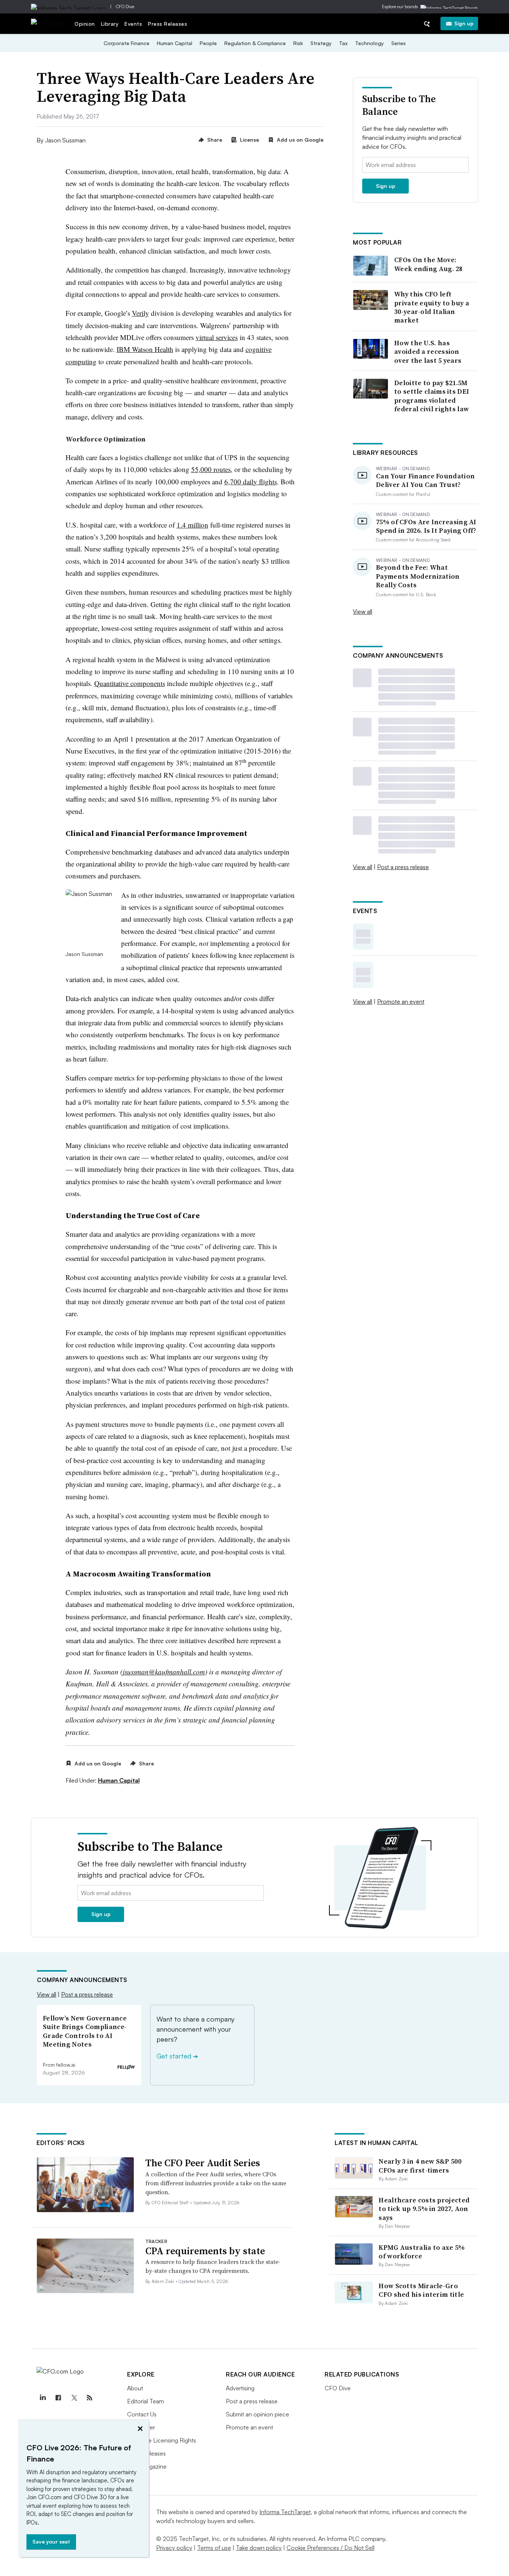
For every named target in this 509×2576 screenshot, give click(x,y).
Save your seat (51, 2542)
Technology (369, 43)
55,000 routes (211, 469)
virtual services (217, 337)
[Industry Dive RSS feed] (89, 2398)
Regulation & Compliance (255, 43)
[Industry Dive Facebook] (58, 2398)
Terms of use (214, 2548)
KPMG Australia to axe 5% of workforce (422, 2252)
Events (133, 24)
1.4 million (192, 525)
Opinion (85, 24)
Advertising (240, 2388)
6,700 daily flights (251, 482)
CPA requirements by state (205, 2251)
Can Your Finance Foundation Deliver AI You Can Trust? (425, 480)
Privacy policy (174, 2548)
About (135, 2388)
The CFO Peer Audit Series (203, 2163)
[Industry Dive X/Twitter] (74, 2398)
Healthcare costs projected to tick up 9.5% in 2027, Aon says (424, 2209)
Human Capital (175, 43)
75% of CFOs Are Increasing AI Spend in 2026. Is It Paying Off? (426, 526)
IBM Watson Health (145, 349)
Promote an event (401, 1001)
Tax (343, 43)
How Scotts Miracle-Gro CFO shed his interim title (421, 2290)
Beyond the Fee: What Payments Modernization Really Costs (418, 576)
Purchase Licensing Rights (162, 2440)
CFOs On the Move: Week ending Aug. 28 (429, 264)
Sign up (464, 23)
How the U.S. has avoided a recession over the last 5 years (428, 352)
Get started (177, 2056)
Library (110, 24)
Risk (298, 43)
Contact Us (142, 2414)
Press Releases (167, 24)
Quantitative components (130, 683)
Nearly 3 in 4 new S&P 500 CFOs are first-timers (420, 2165)
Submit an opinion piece (257, 2414)
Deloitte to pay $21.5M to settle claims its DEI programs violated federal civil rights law (432, 396)
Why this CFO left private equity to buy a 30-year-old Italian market (432, 307)
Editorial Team (146, 2401)
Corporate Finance (127, 43)
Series (399, 43)
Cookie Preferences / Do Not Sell (331, 2548)
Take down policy (259, 2548)
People (208, 43)
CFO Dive (125, 7)
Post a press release (403, 867)
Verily (140, 313)
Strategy (321, 43)
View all (363, 611)
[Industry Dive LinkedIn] (42, 2398)
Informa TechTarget (285, 2512)
